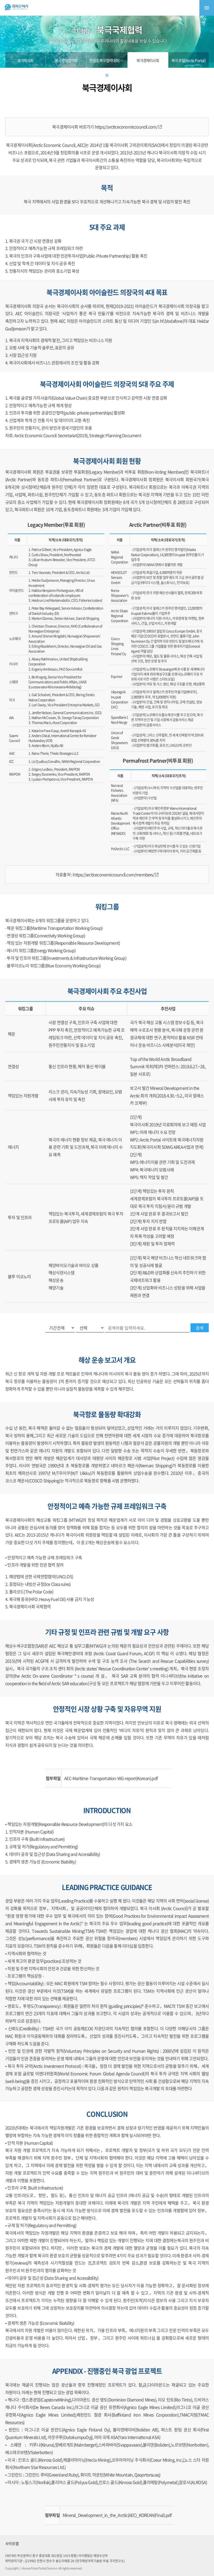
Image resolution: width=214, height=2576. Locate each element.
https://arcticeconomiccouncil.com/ (127, 127)
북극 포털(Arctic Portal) (189, 60)
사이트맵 (12, 2543)
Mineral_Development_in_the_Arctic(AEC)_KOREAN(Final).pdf (117, 2515)
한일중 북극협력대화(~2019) (110, 60)
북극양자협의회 (66, 60)
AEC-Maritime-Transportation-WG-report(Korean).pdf (111, 1778)
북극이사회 (25, 60)
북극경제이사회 (148, 60)
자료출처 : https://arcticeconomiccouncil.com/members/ (105, 874)
